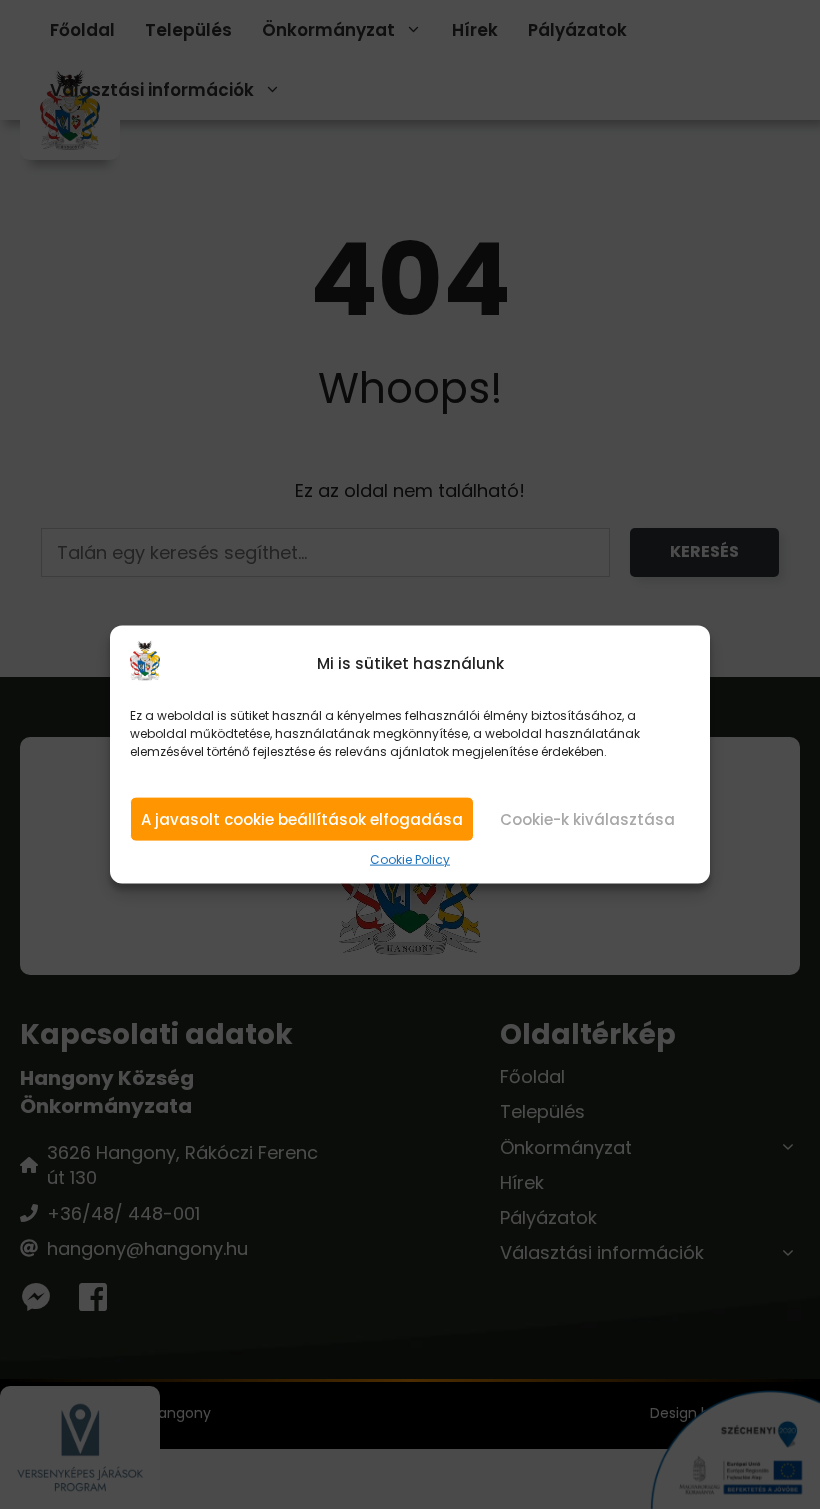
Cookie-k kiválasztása (587, 819)
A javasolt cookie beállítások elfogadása (302, 819)
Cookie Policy (410, 860)
